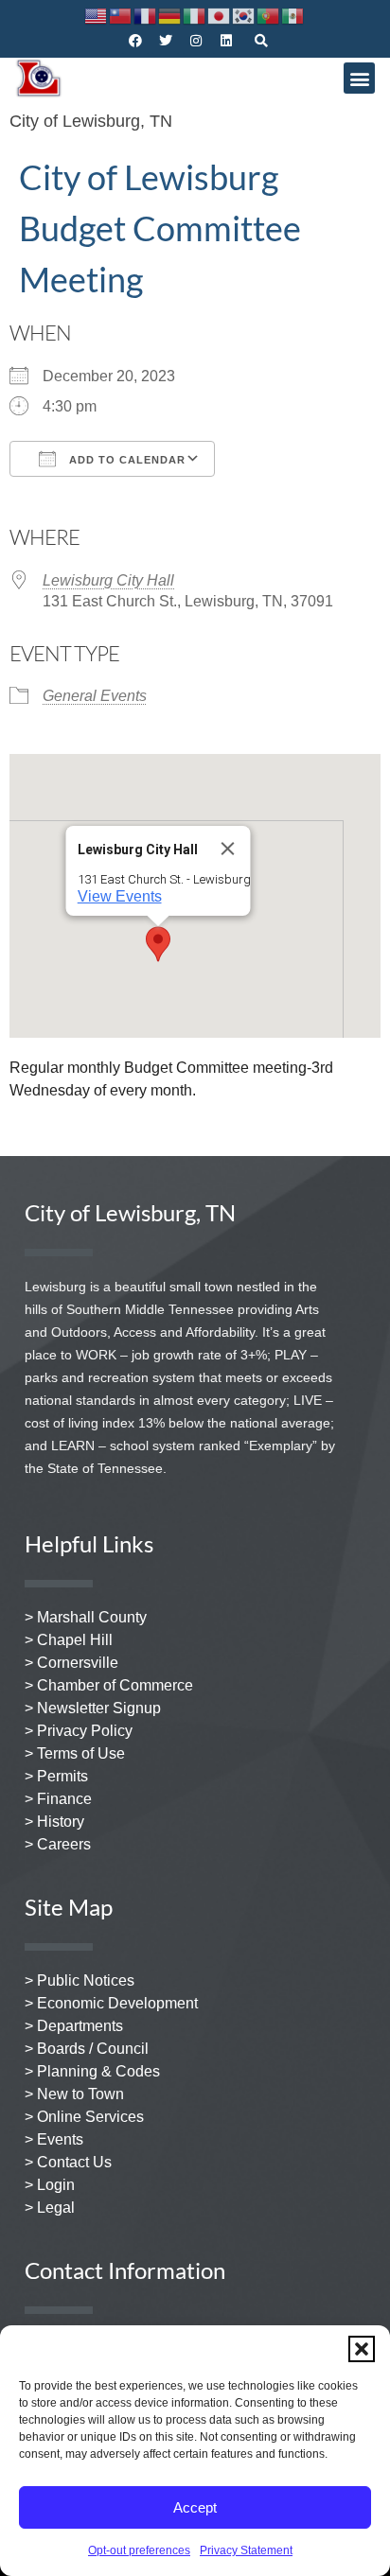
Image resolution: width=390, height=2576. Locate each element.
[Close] (228, 849)
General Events (95, 696)
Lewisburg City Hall (108, 580)
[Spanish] (293, 15)
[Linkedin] (226, 41)
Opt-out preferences (139, 2550)
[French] (146, 15)
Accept (195, 2507)
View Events (120, 896)
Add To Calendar (125, 460)
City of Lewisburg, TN (91, 121)
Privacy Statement (246, 2550)
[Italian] (195, 15)
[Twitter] (166, 41)
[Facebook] (135, 41)
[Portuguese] (269, 15)
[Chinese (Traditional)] (121, 15)
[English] (97, 15)
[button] (362, 2349)
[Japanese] (220, 15)
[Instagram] (196, 41)
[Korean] (244, 15)
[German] (170, 15)
